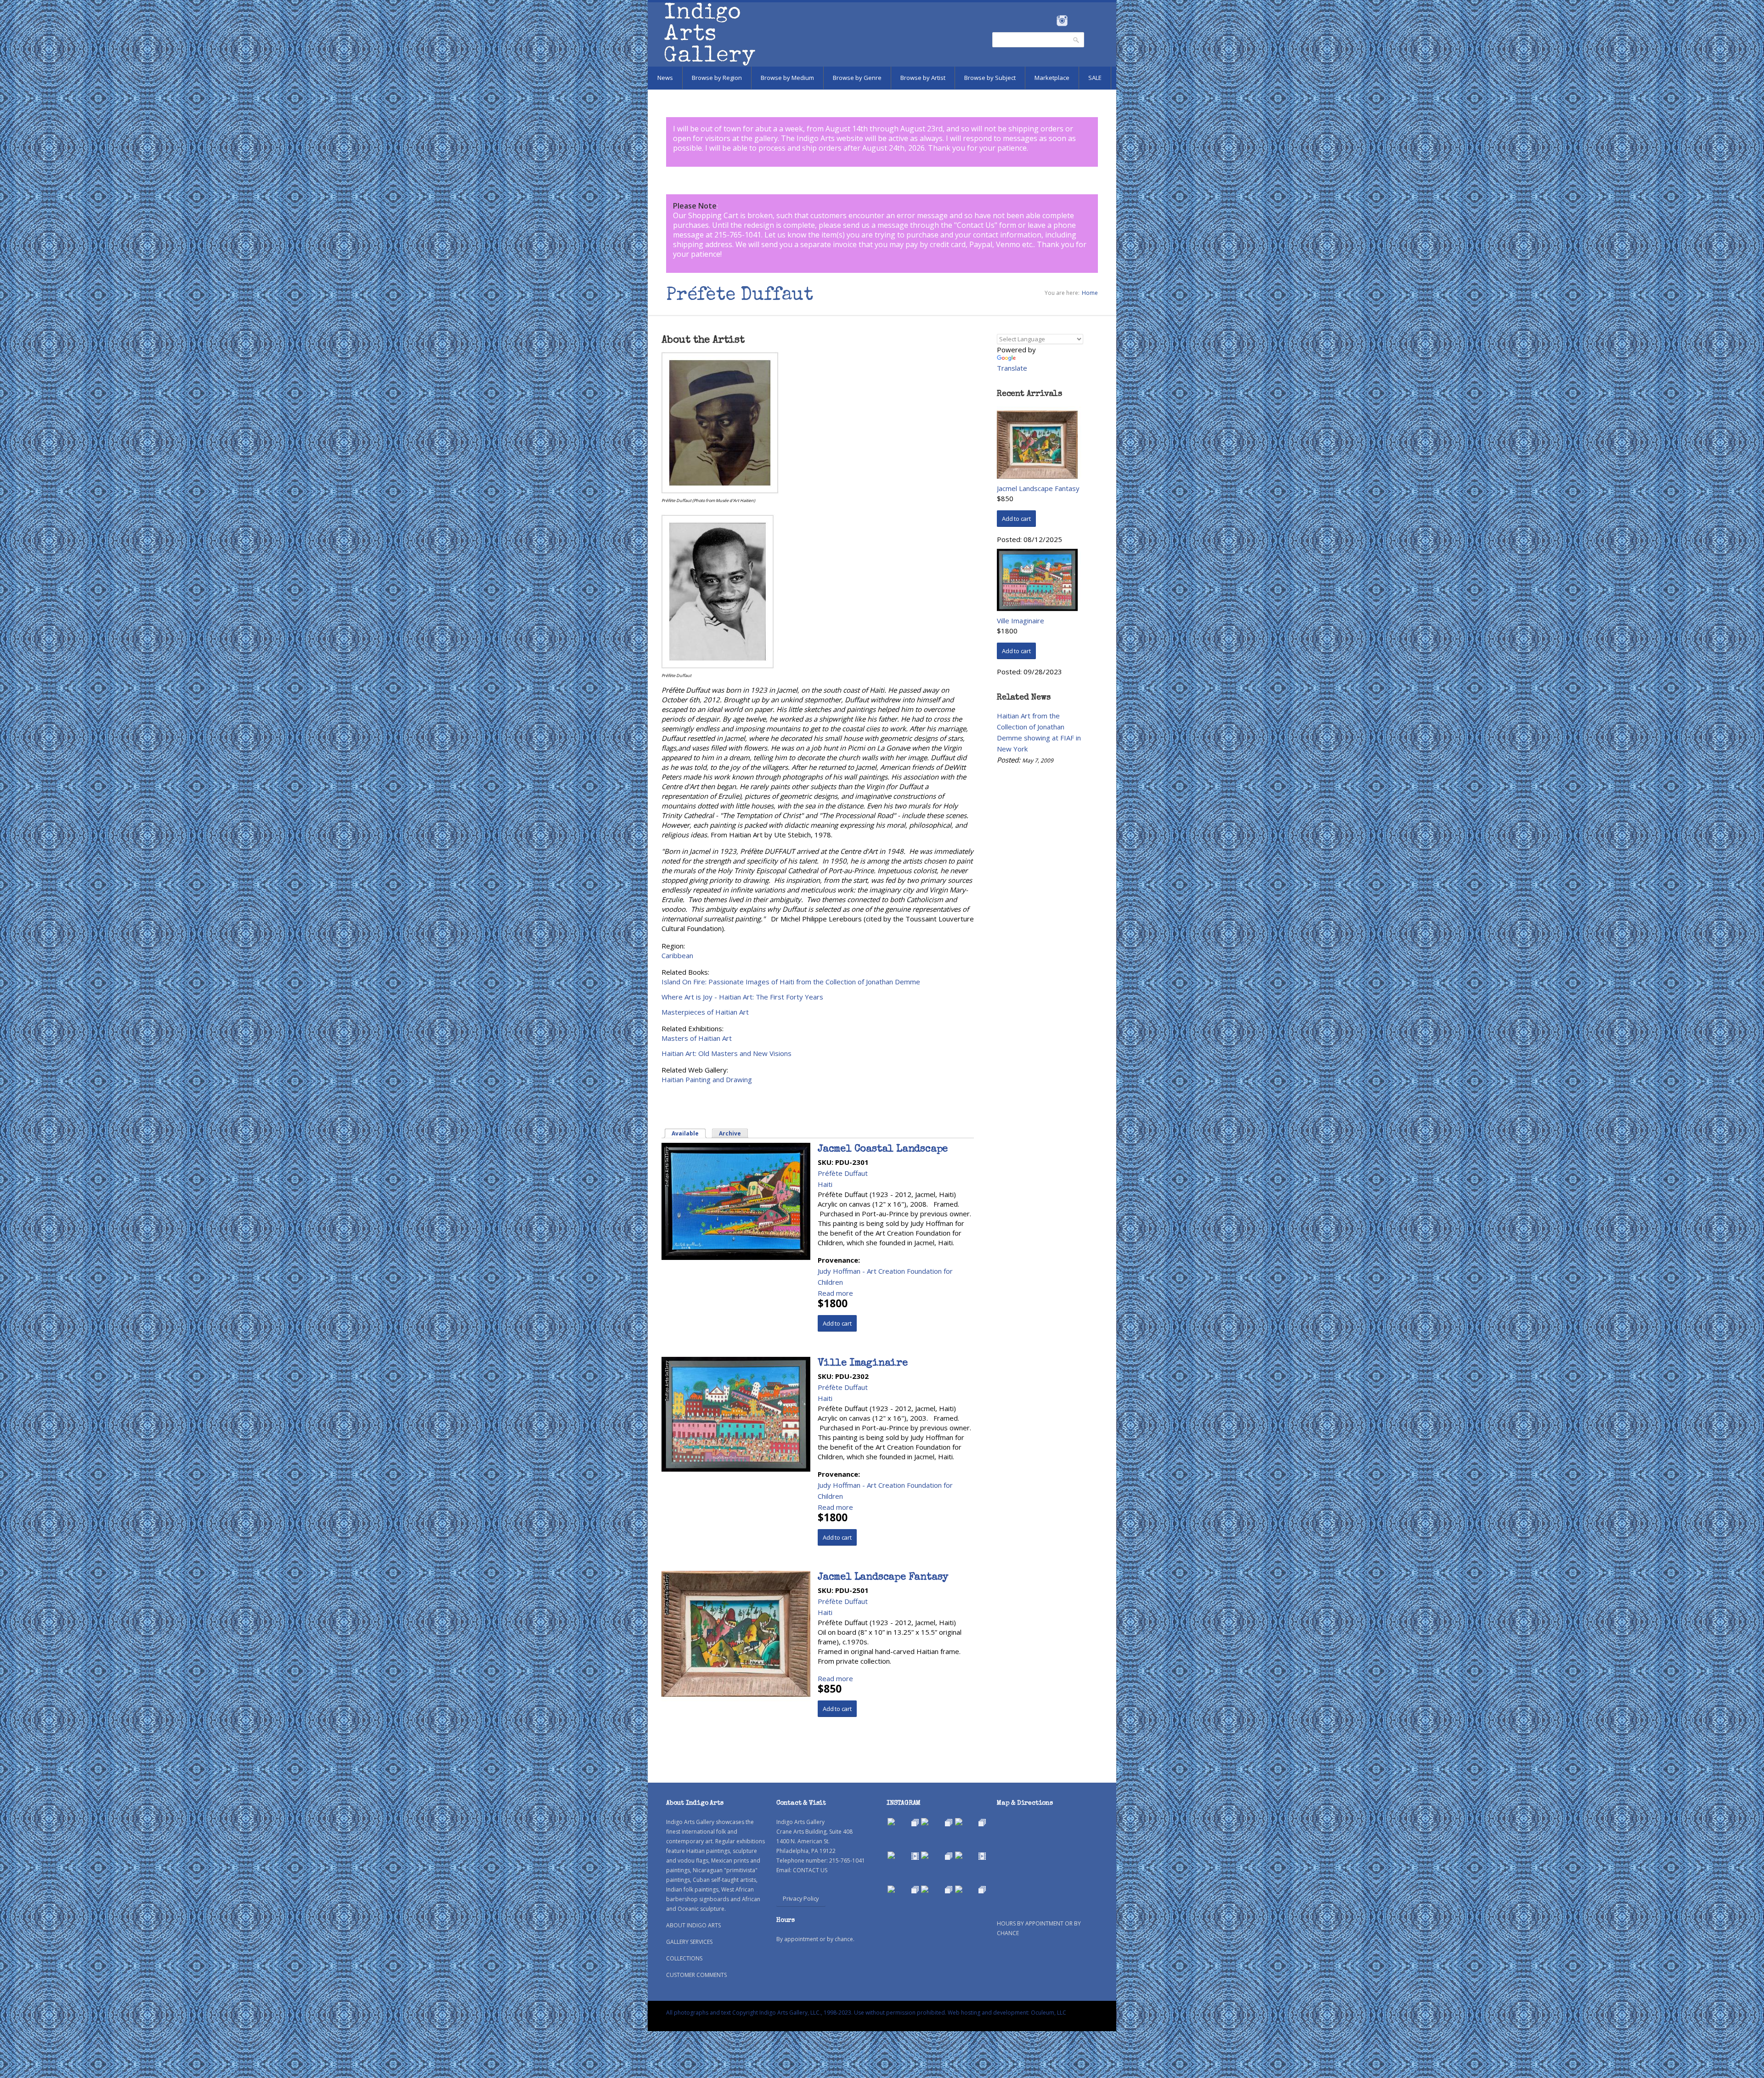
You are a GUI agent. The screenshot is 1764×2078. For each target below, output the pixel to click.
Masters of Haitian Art (697, 1038)
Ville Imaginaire (863, 1364)
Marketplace (1052, 78)
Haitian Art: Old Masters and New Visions (727, 1053)
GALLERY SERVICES (689, 1942)
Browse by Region (717, 78)
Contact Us (976, 225)
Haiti (825, 1184)
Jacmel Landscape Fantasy (883, 1578)
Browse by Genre (857, 78)
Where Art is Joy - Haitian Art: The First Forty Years (742, 997)
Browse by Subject (990, 78)
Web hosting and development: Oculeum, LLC (1007, 2013)
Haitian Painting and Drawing (707, 1079)
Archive (730, 1133)
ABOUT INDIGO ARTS (693, 1925)
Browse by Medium (787, 78)
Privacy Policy (801, 1898)
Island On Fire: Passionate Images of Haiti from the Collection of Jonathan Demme (791, 982)
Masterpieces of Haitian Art (705, 1012)
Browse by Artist (923, 78)
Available (689, 1133)
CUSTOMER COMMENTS (696, 1975)
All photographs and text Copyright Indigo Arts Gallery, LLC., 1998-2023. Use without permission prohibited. (806, 2013)
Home (1090, 293)
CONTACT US (810, 1870)
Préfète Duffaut (843, 1173)
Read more (835, 1293)
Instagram (1062, 21)
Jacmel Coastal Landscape (883, 1150)
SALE (1095, 78)
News (665, 78)
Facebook (1049, 21)
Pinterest (1076, 21)
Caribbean (677, 955)
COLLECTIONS (684, 1958)
